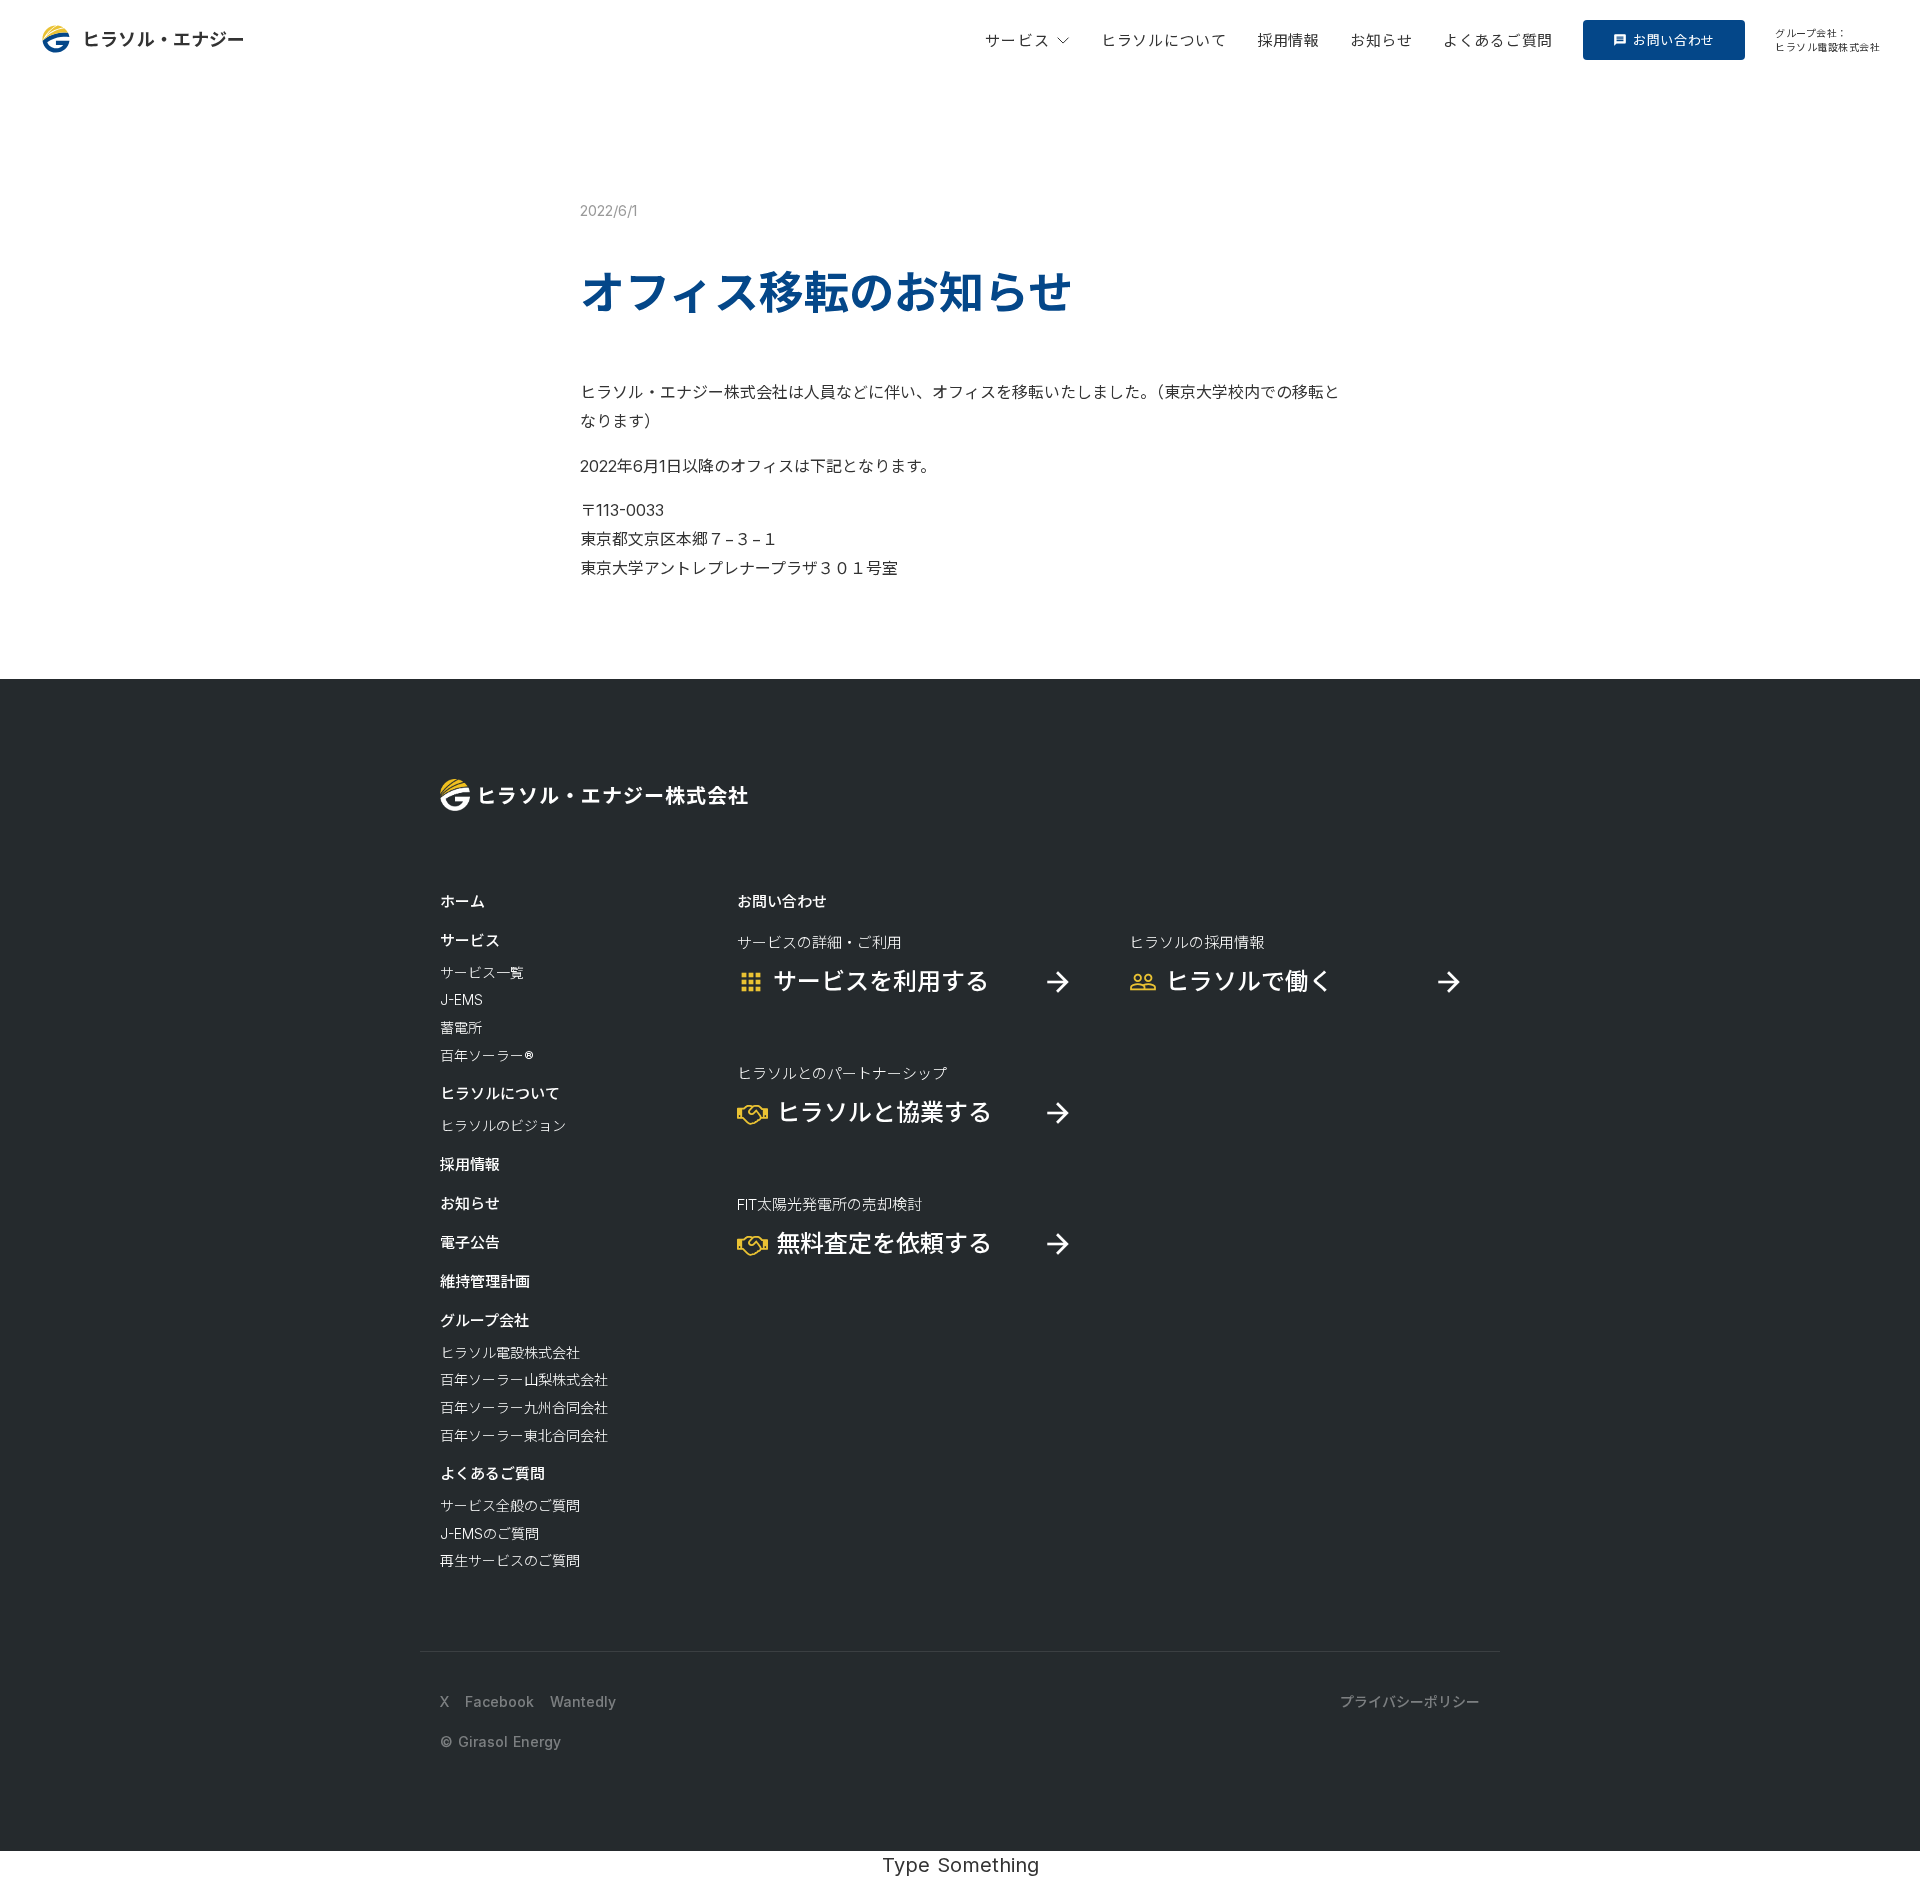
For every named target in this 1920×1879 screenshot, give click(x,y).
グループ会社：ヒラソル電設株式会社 (1827, 40)
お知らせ (1381, 40)
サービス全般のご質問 (510, 1505)
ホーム (462, 901)
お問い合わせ (782, 901)
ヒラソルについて (1164, 40)
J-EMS (461, 999)
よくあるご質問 (1498, 40)
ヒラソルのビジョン (503, 1125)
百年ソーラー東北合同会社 (524, 1435)
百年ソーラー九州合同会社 (524, 1407)
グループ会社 (484, 1320)
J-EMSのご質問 (489, 1533)
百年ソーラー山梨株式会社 (524, 1379)
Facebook (499, 1701)
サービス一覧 (482, 972)
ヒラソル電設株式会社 (510, 1352)
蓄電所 (461, 1027)
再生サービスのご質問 (510, 1560)
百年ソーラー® (487, 1055)
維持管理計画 (485, 1281)
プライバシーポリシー (1410, 1701)
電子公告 (470, 1242)
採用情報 (1288, 40)
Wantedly (583, 1701)
